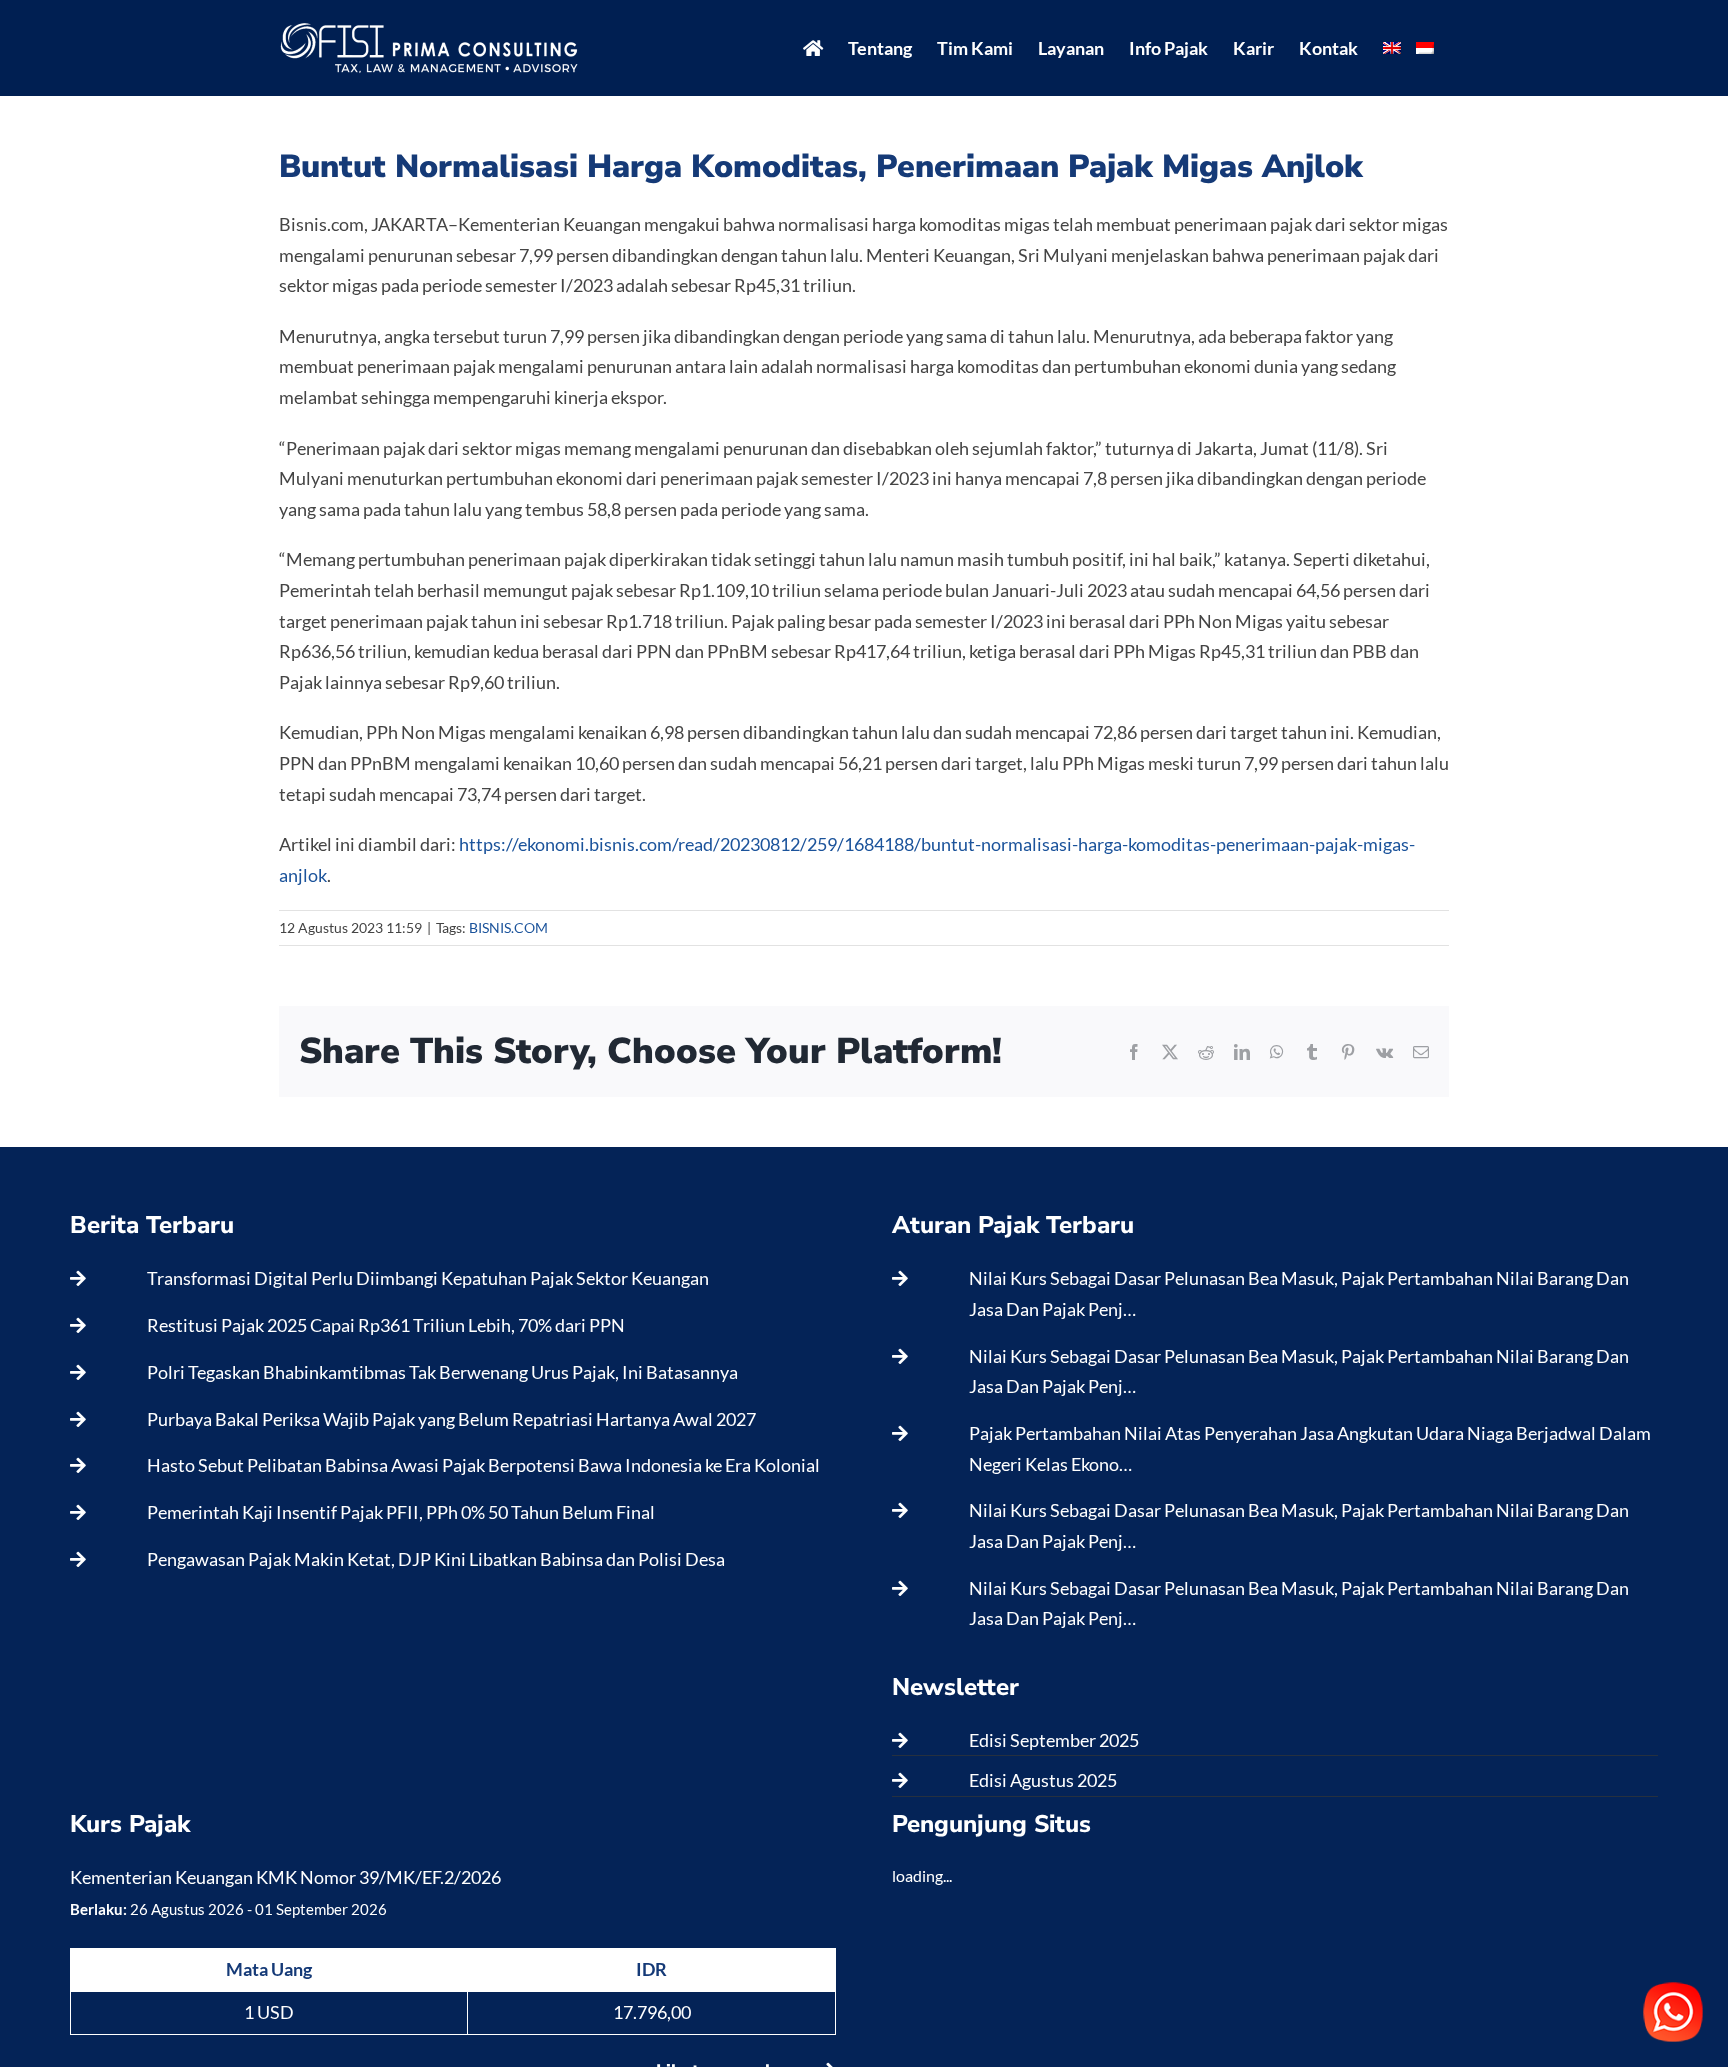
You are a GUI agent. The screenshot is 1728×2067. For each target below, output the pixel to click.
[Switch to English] (1392, 48)
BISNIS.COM (508, 927)
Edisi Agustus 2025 (1043, 1780)
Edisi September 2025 (1054, 1740)
